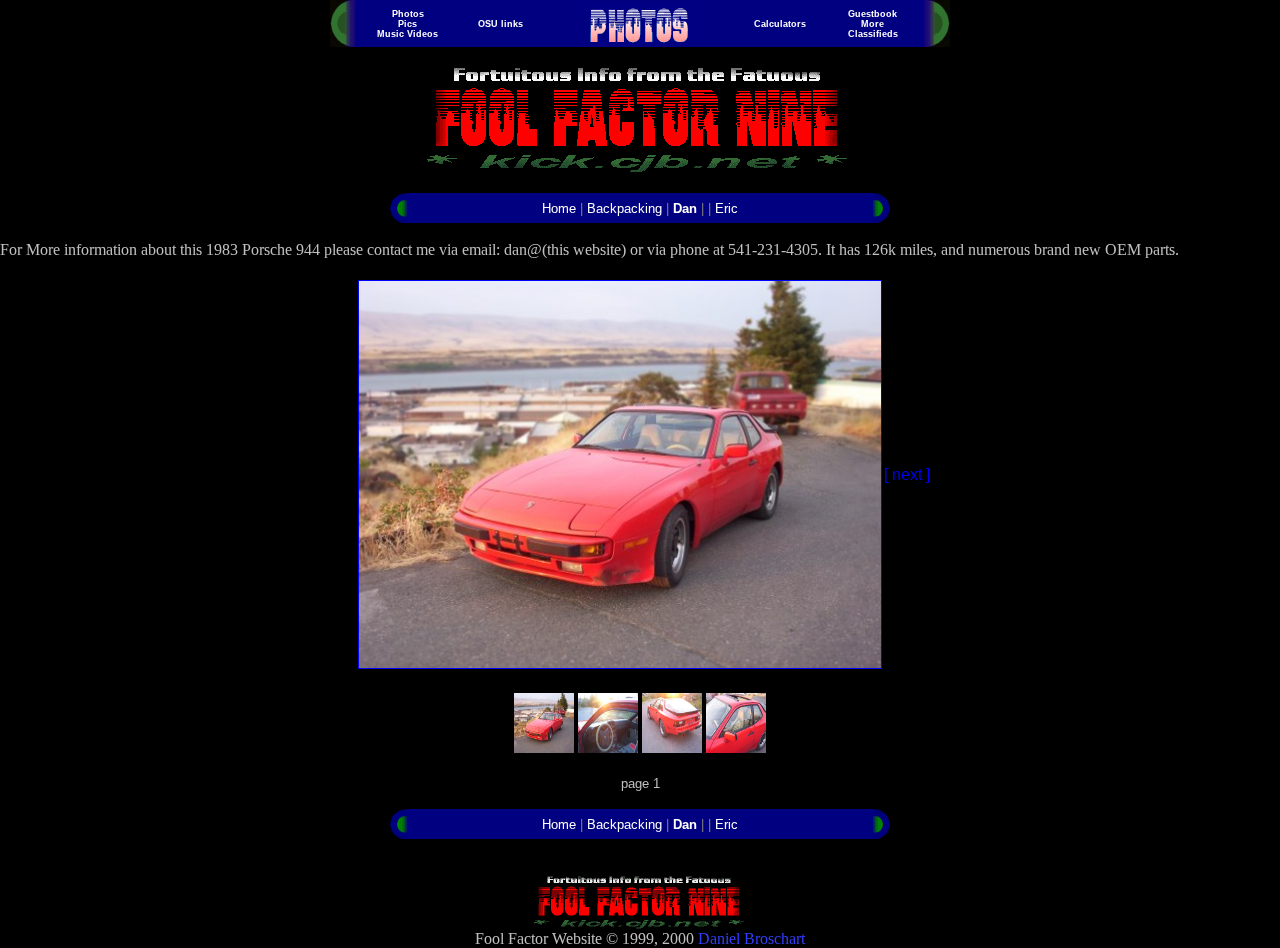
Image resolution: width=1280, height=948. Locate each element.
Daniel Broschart (751, 938)
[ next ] (907, 474)
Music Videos (407, 34)
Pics (407, 24)
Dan (685, 208)
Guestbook (872, 14)
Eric (726, 208)
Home (559, 208)
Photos (408, 14)
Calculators (780, 24)
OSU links (500, 24)
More (872, 24)
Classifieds (873, 34)
